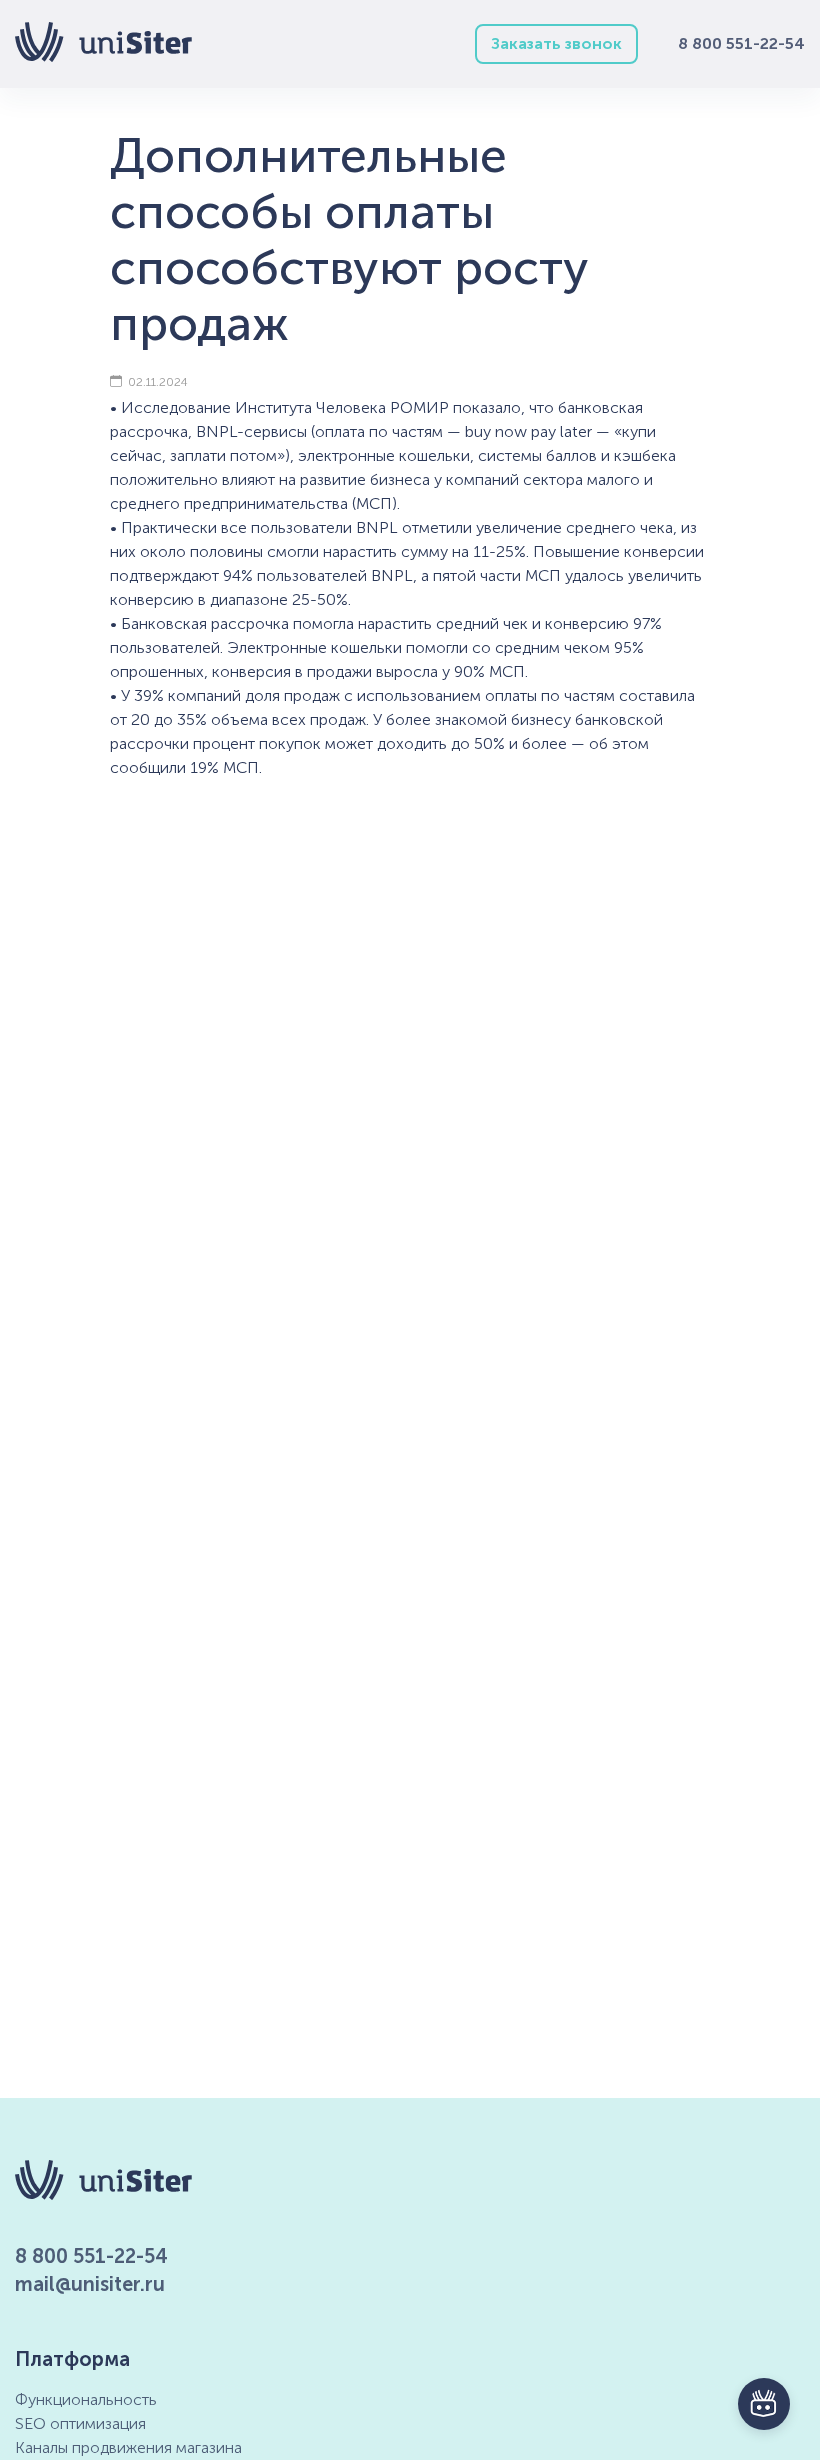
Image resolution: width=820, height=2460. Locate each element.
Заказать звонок (556, 43)
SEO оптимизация (80, 2423)
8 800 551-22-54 (741, 43)
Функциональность (86, 2399)
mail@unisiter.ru (90, 2284)
